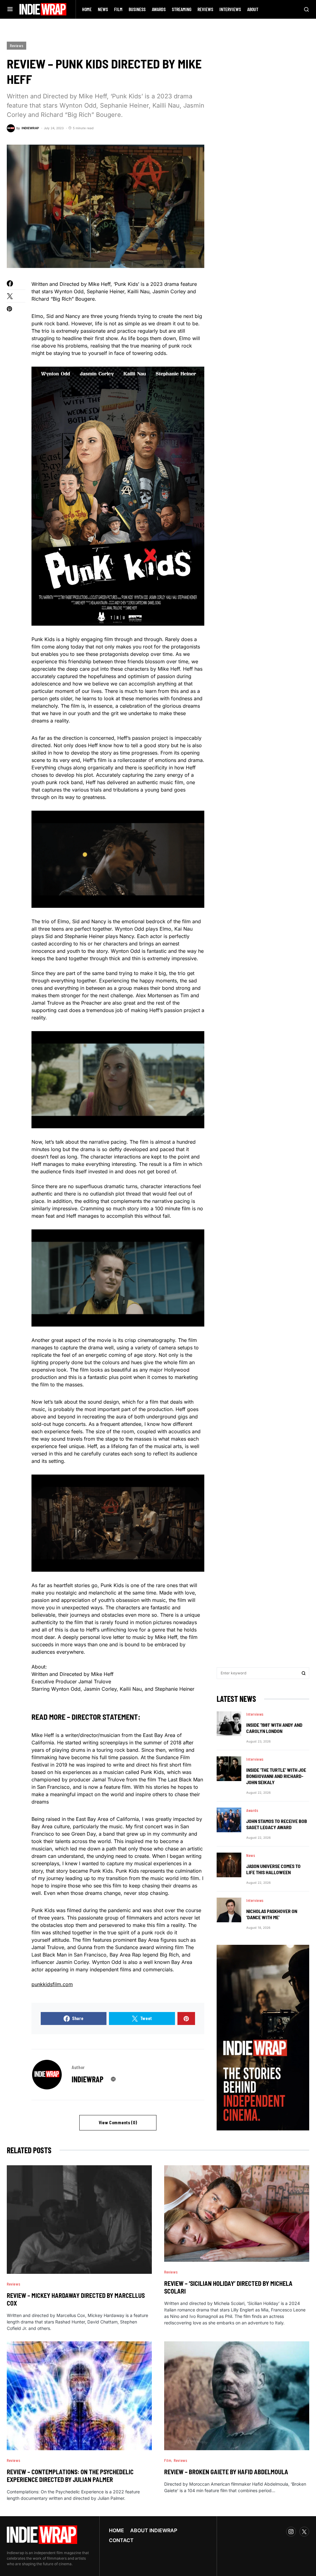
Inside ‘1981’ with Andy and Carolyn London (274, 1728)
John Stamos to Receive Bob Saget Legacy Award (277, 1824)
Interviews (255, 1714)
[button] (10, 9)
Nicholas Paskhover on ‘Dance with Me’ (272, 1914)
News (251, 1855)
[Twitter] (304, 2532)
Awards (252, 1810)
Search (304, 1673)
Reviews (17, 46)
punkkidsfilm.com (52, 1984)
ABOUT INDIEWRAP (154, 2530)
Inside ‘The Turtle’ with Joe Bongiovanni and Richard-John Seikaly (276, 1776)
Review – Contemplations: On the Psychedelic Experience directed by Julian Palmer (70, 2476)
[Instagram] (291, 2532)
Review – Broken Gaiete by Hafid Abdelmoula (226, 2472)
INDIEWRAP (87, 2079)
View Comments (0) (118, 2123)
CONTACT (121, 2540)
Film (168, 2460)
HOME (116, 2530)
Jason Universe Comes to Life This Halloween (273, 1869)
